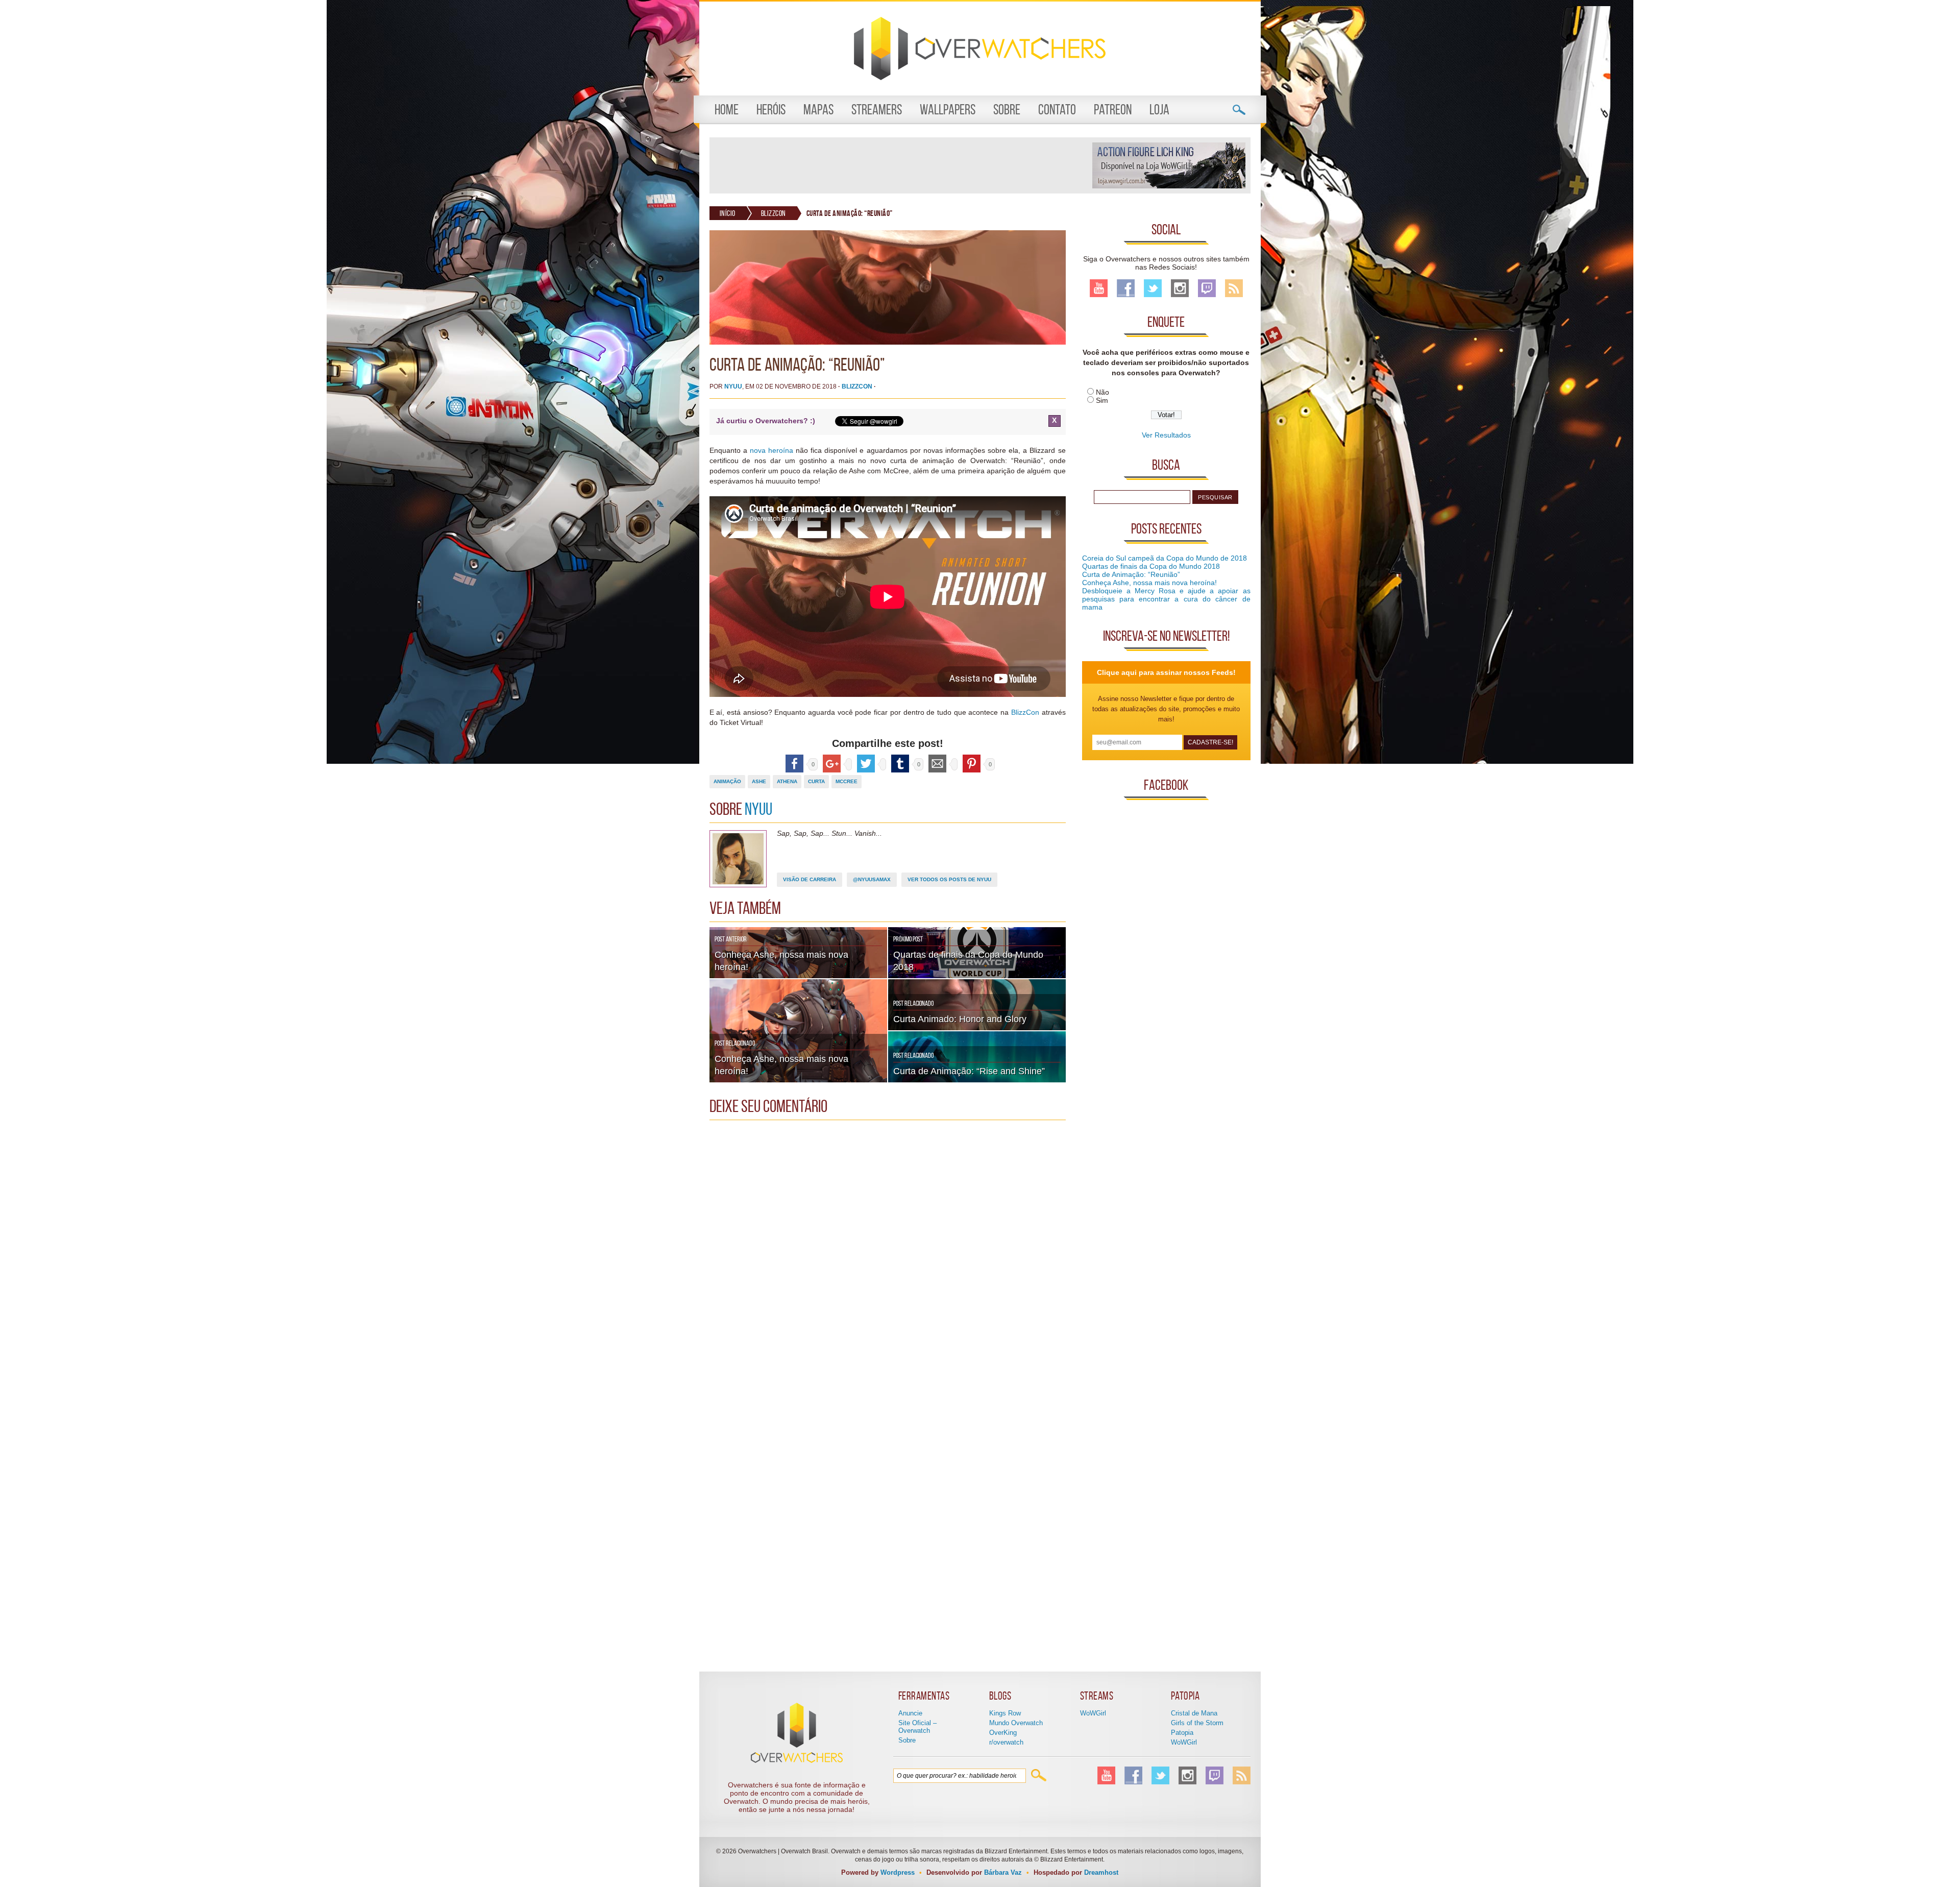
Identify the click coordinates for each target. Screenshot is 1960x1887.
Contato (1057, 110)
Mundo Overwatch (1016, 1723)
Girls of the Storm (1197, 1723)
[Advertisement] (900, 165)
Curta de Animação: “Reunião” (1131, 574)
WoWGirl (1093, 1713)
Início (728, 213)
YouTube (1099, 288)
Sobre (1007, 110)
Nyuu (733, 386)
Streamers (877, 110)
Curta (816, 781)
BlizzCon (774, 213)
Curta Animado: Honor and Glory (960, 1019)
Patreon (1113, 110)
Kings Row (1005, 1713)
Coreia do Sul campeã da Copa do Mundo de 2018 (1165, 558)
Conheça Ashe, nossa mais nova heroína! (1149, 583)
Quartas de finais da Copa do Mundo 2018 (1151, 566)
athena (787, 781)
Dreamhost (1101, 1872)
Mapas (818, 110)
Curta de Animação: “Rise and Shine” (969, 1071)
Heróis (771, 110)
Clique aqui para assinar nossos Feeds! (1166, 672)
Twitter (1153, 288)
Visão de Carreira (810, 879)
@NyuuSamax (872, 879)
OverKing (1003, 1733)
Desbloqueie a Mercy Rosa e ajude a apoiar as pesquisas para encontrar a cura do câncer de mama (1166, 599)
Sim (1102, 400)
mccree (847, 781)
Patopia (1182, 1733)
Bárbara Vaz (1003, 1872)
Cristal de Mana (1194, 1713)
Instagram (1180, 288)
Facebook (1126, 288)
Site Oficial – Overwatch (917, 1727)
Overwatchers (980, 49)
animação (727, 781)
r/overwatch (1006, 1742)
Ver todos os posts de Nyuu (949, 879)
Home (727, 110)
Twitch (1207, 288)
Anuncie (910, 1713)
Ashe (759, 781)
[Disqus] (888, 1253)
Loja (1159, 110)
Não (1102, 392)
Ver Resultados (1166, 435)
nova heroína (771, 450)
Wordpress (898, 1872)
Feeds (1234, 288)
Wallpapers (948, 110)
